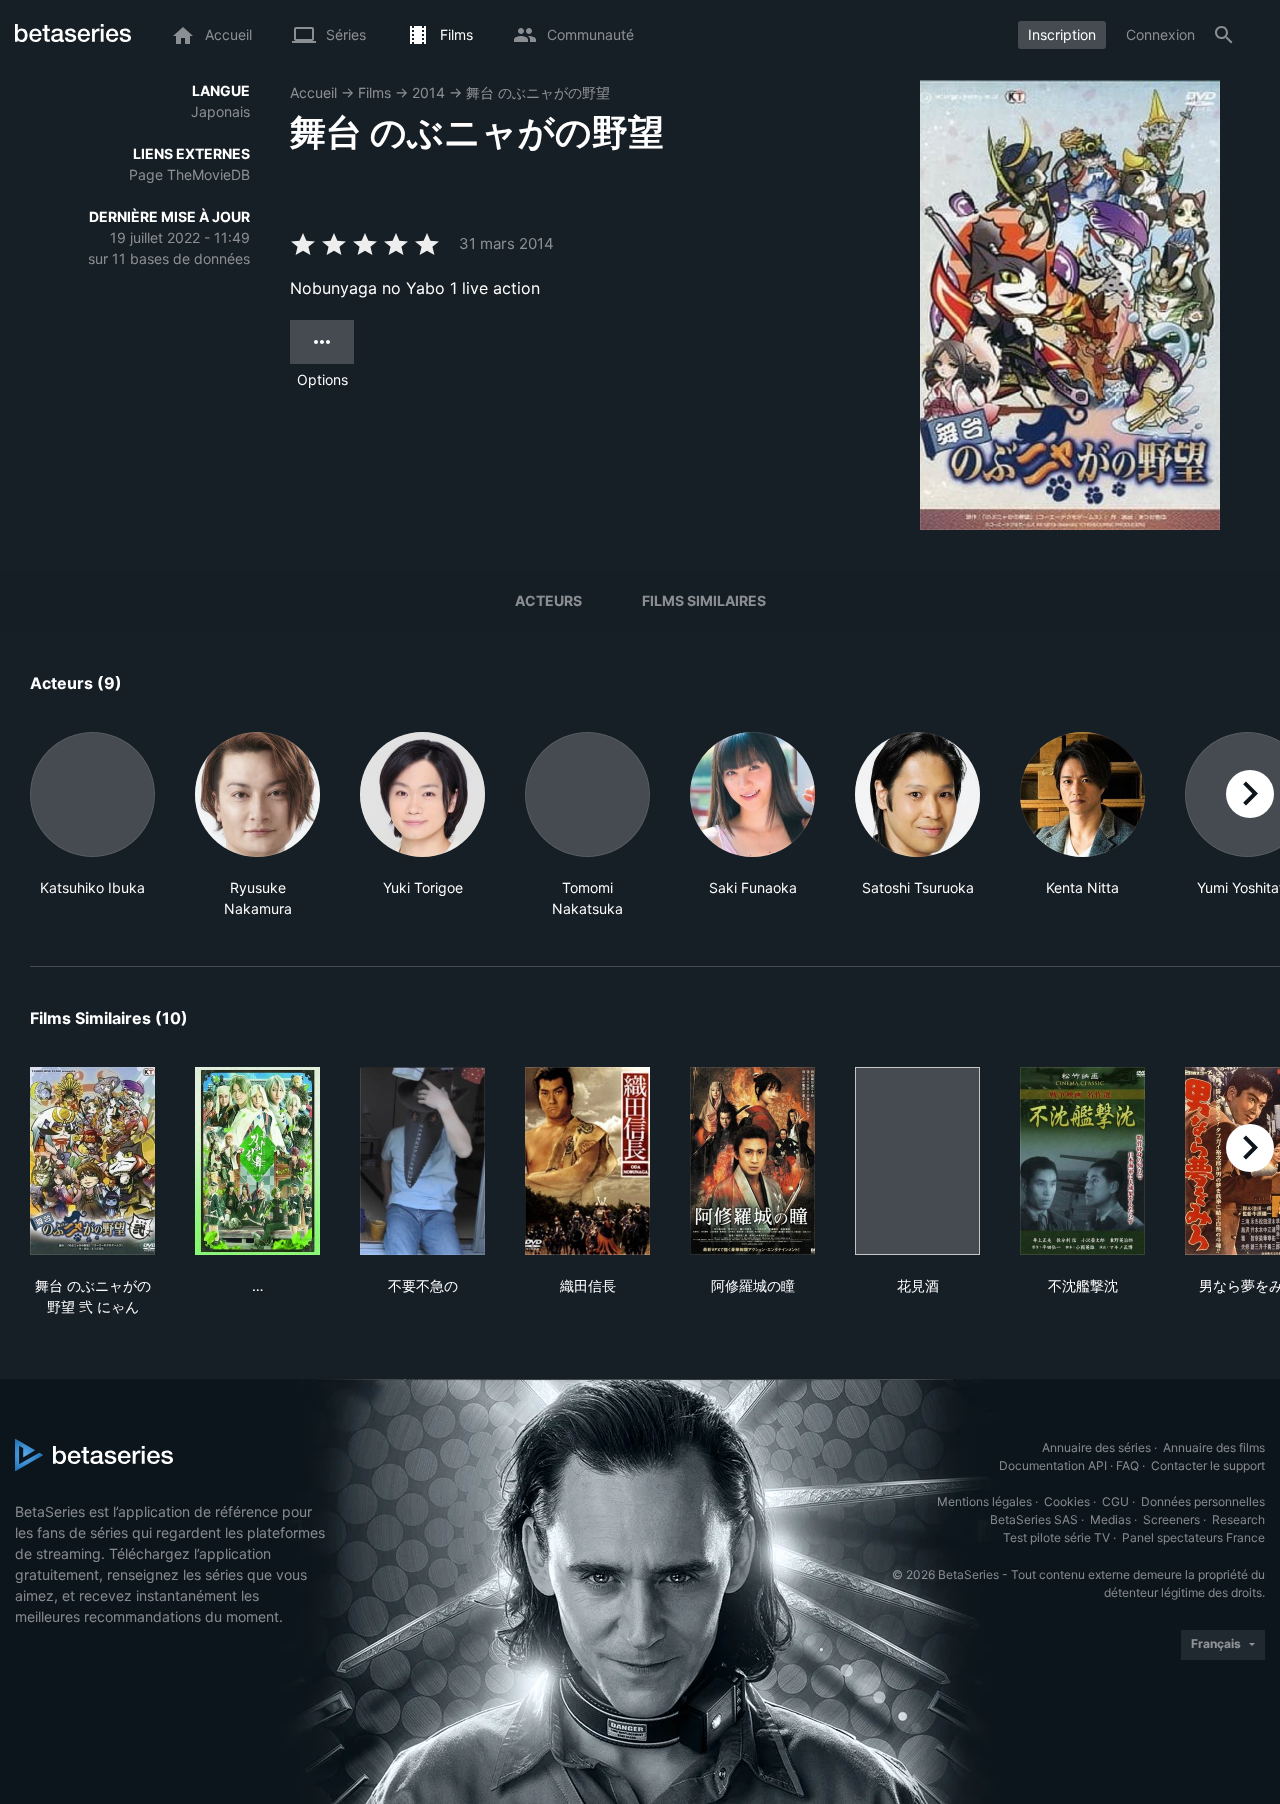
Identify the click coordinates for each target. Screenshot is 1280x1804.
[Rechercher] (1224, 35)
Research (1238, 1519)
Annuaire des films (1214, 1447)
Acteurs (548, 600)
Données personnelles (1203, 1501)
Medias (1110, 1519)
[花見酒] (917, 1161)
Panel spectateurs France (1193, 1537)
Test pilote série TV (1056, 1537)
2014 (428, 92)
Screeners (1171, 1519)
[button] (92, 825)
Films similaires (704, 600)
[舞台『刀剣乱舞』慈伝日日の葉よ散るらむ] (257, 1161)
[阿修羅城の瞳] (752, 1161)
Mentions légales (984, 1501)
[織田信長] (587, 1161)
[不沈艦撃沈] (1082, 1161)
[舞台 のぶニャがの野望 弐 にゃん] (92, 1161)
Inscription (1062, 34)
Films (374, 92)
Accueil (313, 92)
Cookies (1067, 1501)
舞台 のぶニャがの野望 (538, 92)
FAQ (1127, 1465)
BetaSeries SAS (1034, 1519)
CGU (1115, 1501)
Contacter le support (1208, 1465)
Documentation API (1053, 1465)
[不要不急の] (422, 1161)
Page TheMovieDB (189, 174)
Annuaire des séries (1096, 1447)
